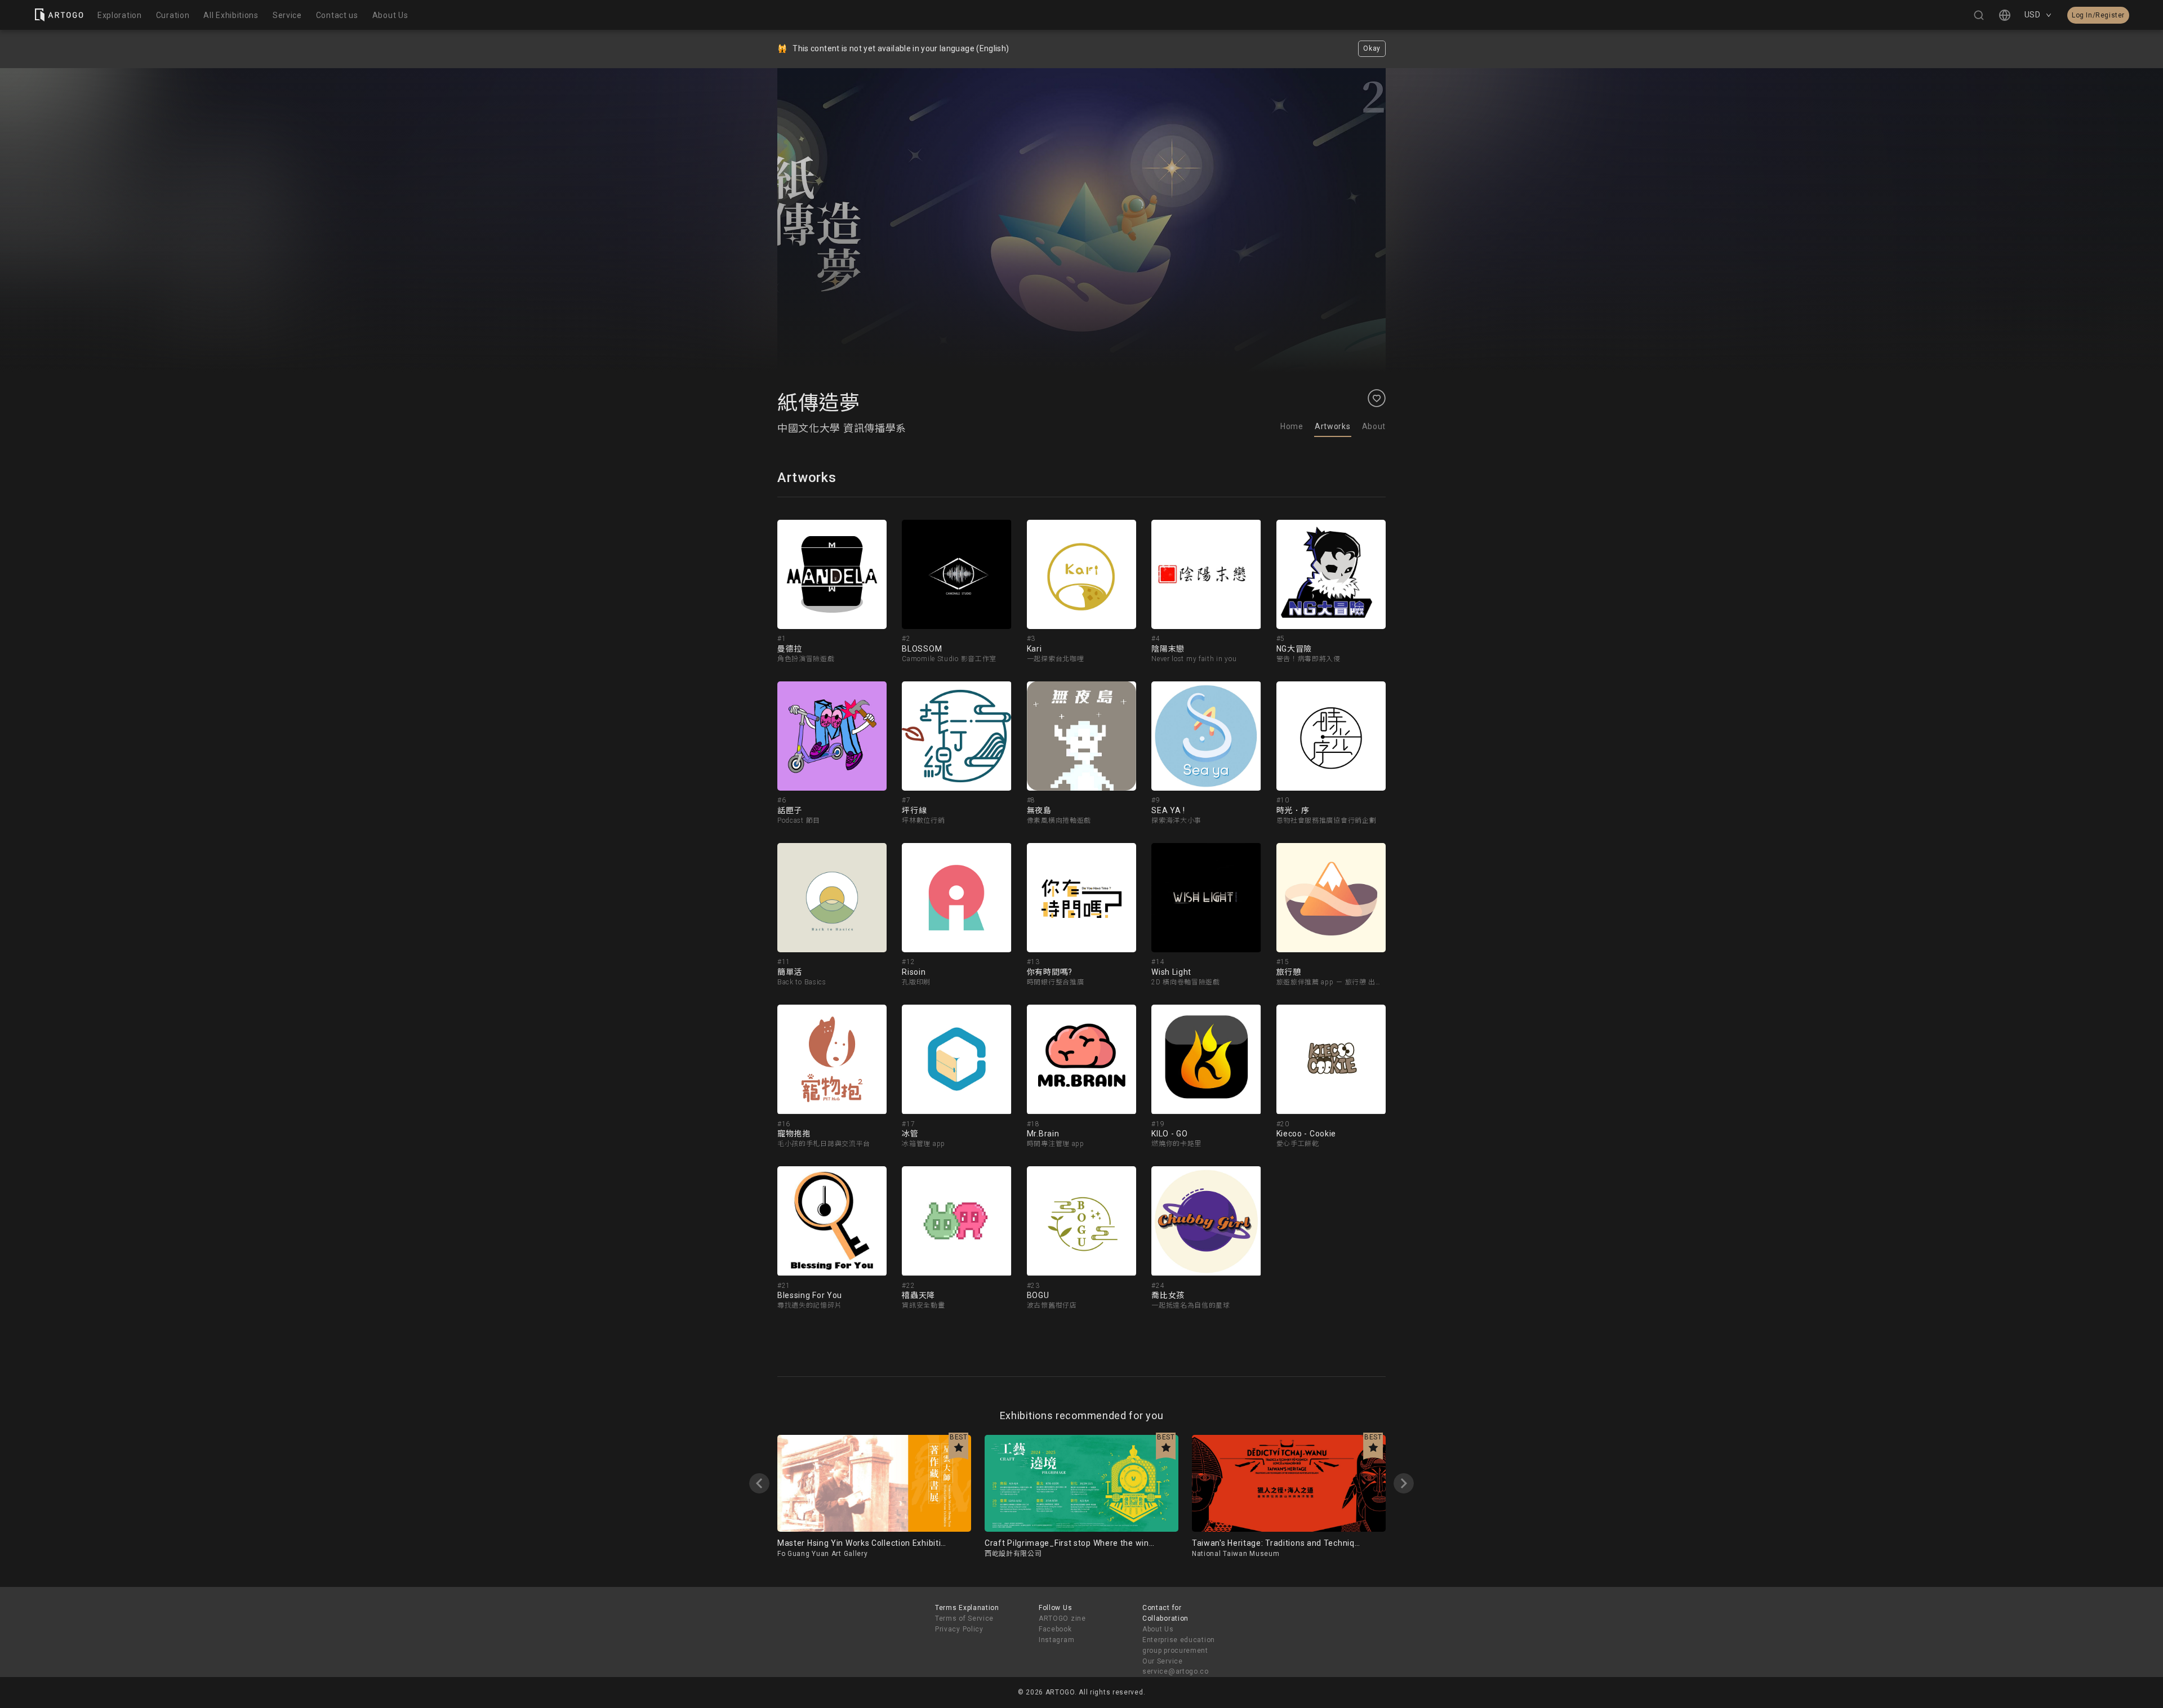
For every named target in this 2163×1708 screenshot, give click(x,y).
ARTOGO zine (1062, 1618)
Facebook (1055, 1629)
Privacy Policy (959, 1629)
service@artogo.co (1176, 1671)
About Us (1158, 1629)
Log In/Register (2098, 15)
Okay (1372, 48)
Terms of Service (964, 1618)
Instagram (1056, 1640)
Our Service (1163, 1661)
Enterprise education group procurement (1179, 1645)
